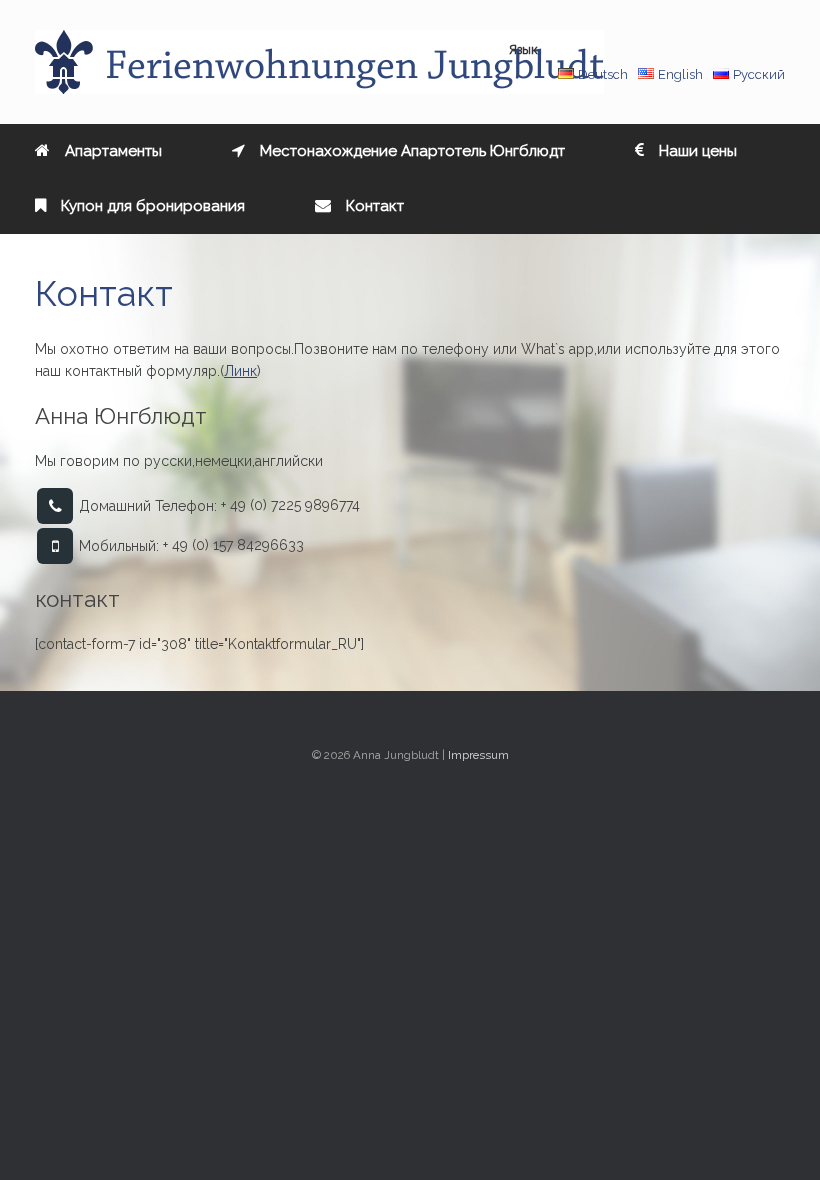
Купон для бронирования (153, 206)
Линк (240, 371)
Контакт (375, 206)
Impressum (478, 755)
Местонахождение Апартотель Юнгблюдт (412, 151)
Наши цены (698, 151)
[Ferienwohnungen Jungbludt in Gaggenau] (319, 62)
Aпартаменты (113, 151)
